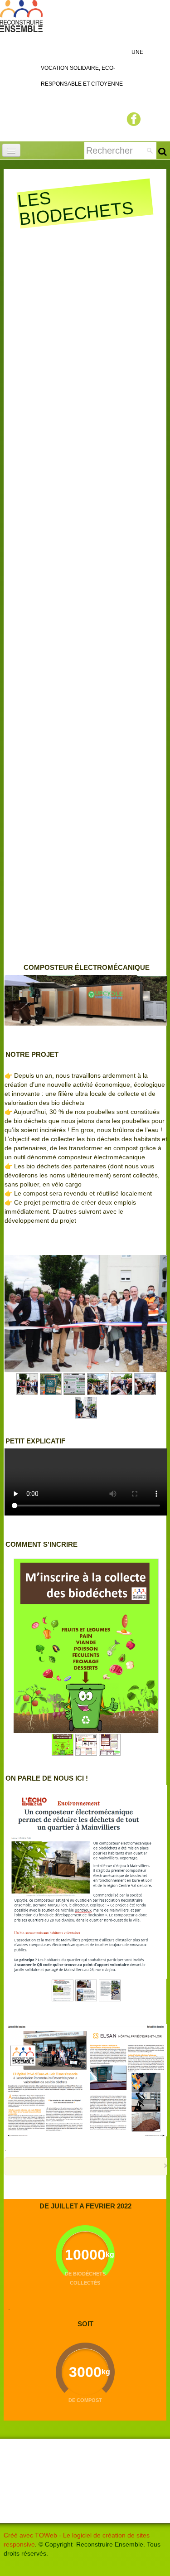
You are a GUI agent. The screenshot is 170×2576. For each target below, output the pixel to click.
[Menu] (11, 150)
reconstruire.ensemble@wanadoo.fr (55, 2514)
